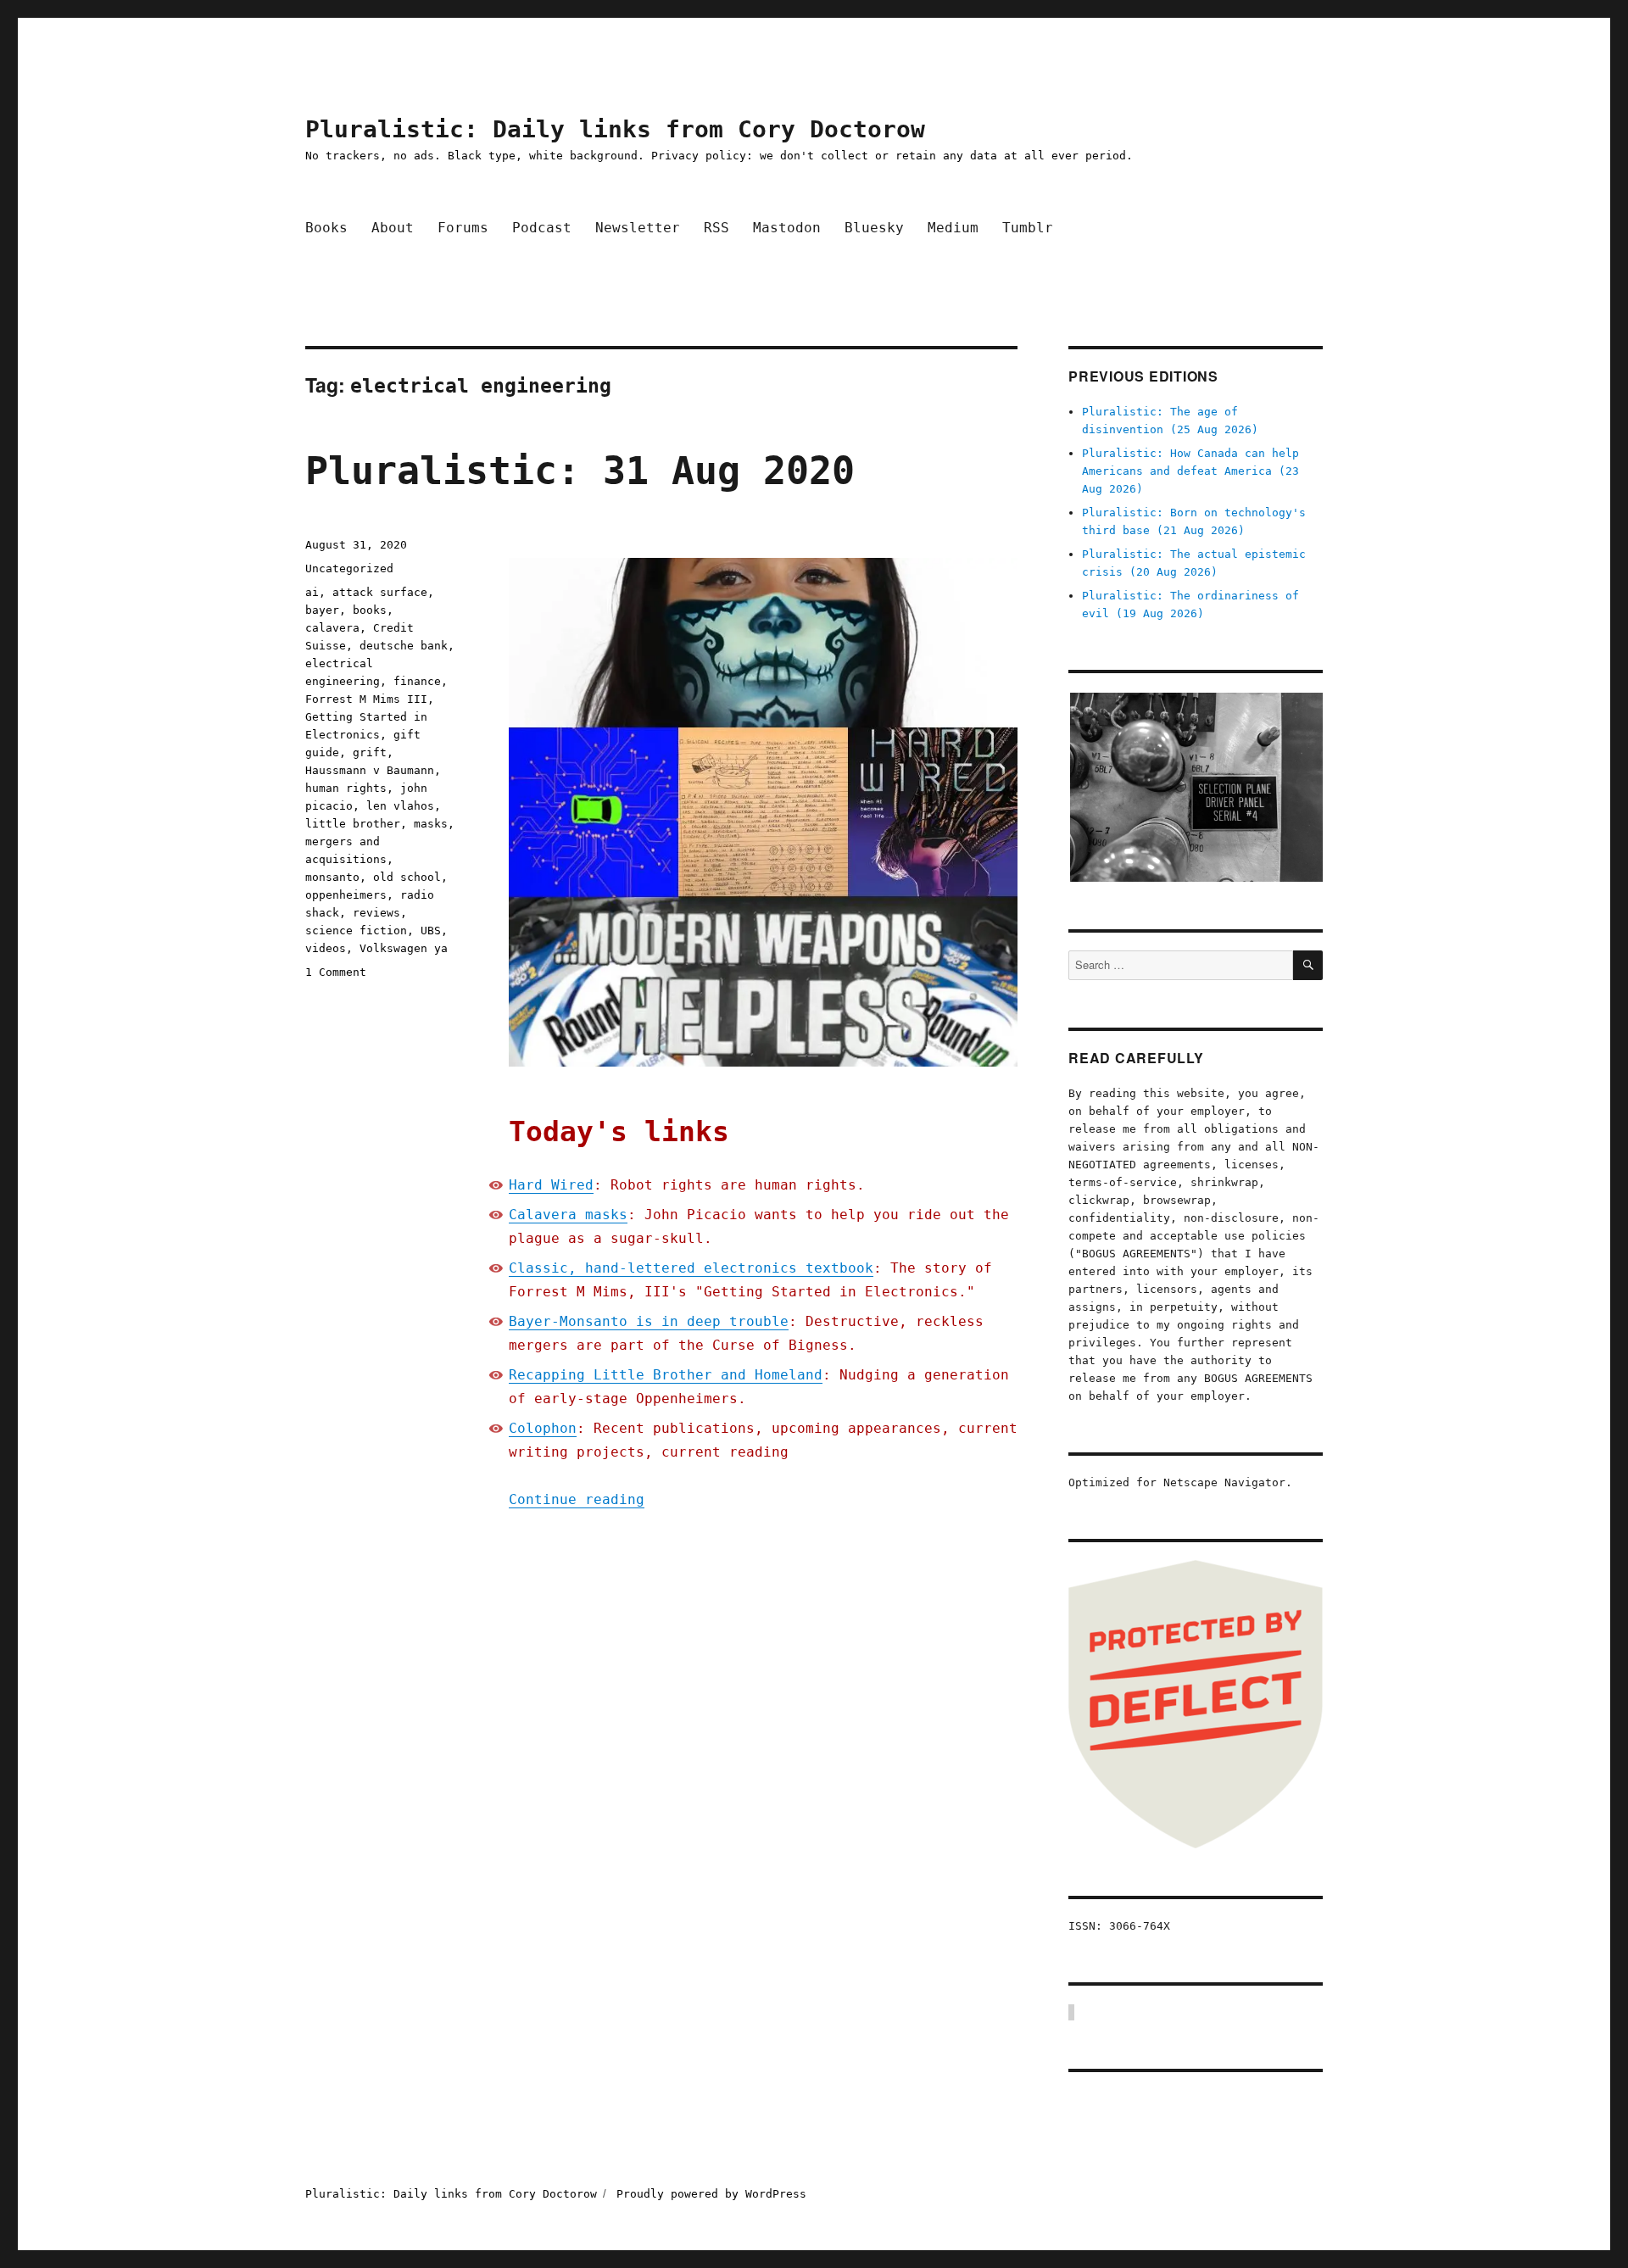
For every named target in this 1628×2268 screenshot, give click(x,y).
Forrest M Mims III (366, 699)
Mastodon (787, 228)
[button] (1196, 787)
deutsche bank (404, 646)
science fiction (356, 931)
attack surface (380, 592)
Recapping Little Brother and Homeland (666, 1375)
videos (326, 948)
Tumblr (1028, 228)
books (370, 610)
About (393, 228)
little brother (353, 824)
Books (326, 228)
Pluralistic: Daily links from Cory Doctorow (615, 129)
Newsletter (638, 228)
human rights (346, 788)
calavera (332, 628)
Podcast (542, 228)
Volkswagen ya (404, 948)
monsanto (332, 877)
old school (407, 877)
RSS (716, 228)
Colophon (543, 1428)
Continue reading (577, 1499)
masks (431, 824)
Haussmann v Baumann (370, 770)
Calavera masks (568, 1215)
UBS (431, 931)
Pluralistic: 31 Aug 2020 (580, 471)
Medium (953, 228)
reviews (376, 913)
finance (417, 681)
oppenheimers (346, 895)
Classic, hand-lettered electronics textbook (691, 1268)
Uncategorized (349, 568)
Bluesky (874, 228)
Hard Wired (551, 1185)
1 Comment (336, 972)
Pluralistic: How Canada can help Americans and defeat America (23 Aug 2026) (1190, 471)
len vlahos (400, 806)
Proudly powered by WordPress (711, 2194)
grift (370, 752)
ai (312, 592)
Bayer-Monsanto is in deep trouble (649, 1321)
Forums (463, 228)
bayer (322, 610)
